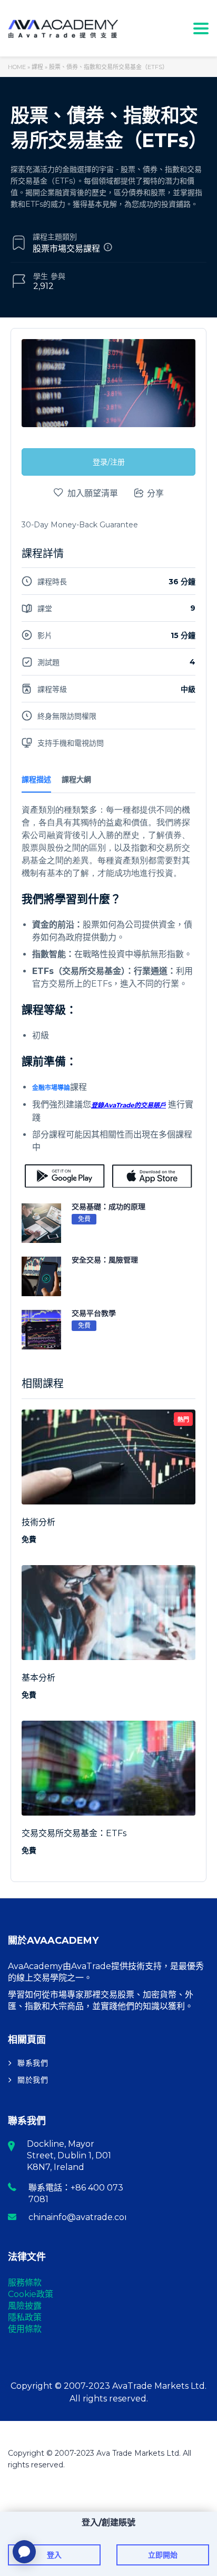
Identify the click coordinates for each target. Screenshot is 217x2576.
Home (17, 67)
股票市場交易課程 (66, 249)
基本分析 (38, 1678)
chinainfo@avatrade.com (81, 2217)
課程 (37, 67)
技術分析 (38, 1522)
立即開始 (163, 2555)
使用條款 (25, 2329)
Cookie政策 (31, 2294)
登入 (54, 2555)
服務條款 (25, 2283)
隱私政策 (25, 2317)
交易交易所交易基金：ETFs (74, 1833)
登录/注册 (109, 462)
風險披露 (25, 2306)
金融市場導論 (51, 1088)
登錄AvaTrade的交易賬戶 (129, 1105)
